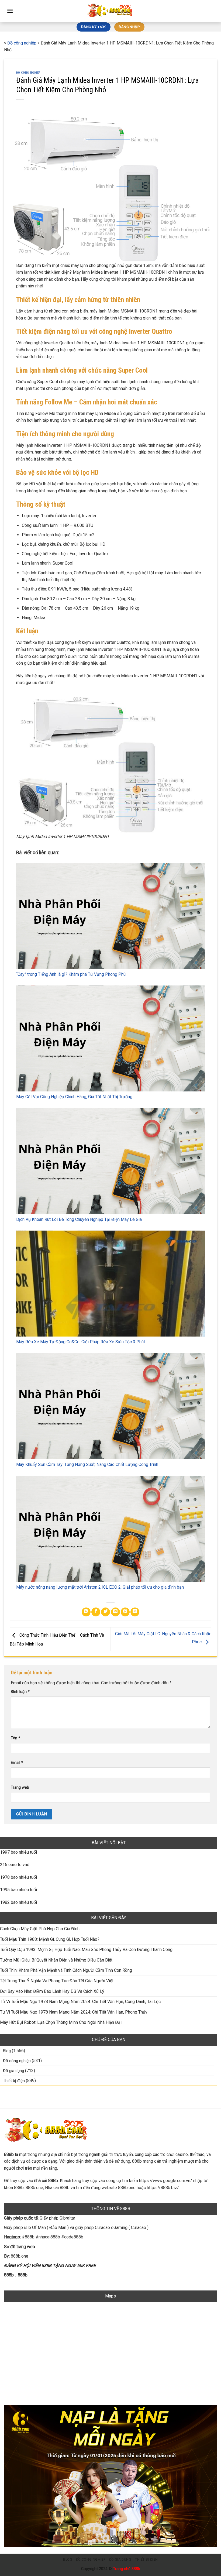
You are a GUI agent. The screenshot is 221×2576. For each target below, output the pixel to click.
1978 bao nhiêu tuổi (18, 1877)
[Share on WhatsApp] (86, 1612)
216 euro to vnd (15, 1865)
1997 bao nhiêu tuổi (18, 1852)
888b (9, 2275)
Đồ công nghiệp (22, 43)
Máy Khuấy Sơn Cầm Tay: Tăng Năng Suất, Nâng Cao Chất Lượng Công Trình (87, 1464)
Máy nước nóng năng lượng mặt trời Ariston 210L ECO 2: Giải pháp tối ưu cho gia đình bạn (100, 1587)
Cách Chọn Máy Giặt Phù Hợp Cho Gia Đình (40, 1929)
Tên (15, 1738)
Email (17, 1763)
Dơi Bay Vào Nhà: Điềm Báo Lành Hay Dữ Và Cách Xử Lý (52, 1991)
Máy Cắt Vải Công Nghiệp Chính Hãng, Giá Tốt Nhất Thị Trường (74, 1097)
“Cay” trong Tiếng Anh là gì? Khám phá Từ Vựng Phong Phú (71, 974)
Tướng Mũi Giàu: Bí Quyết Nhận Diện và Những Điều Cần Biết (56, 1960)
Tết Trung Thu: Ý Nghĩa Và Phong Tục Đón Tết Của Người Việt (57, 1981)
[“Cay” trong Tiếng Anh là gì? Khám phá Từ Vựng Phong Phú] (110, 916)
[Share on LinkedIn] (135, 1612)
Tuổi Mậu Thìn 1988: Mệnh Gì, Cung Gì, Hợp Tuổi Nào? (50, 1939)
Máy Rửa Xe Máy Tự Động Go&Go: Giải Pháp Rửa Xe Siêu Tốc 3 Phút (81, 1342)
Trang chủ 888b (127, 2569)
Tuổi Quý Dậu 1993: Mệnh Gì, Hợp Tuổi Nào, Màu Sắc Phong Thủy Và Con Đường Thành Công (86, 1950)
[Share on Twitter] (106, 1612)
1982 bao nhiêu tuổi (18, 1902)
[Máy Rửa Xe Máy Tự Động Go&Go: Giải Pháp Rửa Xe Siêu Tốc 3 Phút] (110, 1284)
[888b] (110, 11)
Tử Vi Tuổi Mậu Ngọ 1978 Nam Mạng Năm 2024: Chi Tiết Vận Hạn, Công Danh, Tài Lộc (80, 2002)
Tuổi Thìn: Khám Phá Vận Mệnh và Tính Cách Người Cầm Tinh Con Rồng (66, 1970)
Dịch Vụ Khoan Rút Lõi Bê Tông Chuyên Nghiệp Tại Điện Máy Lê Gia (79, 1219)
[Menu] (10, 11)
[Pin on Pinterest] (125, 1612)
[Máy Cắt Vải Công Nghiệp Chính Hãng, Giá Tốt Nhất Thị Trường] (110, 1039)
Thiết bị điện (14, 2081)
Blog (7, 2051)
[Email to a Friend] (115, 1612)
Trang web (20, 1787)
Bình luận (20, 1692)
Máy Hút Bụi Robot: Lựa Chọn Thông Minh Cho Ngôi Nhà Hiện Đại (61, 2022)
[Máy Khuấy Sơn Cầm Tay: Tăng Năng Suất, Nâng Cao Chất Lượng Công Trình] (110, 1406)
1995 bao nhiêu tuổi (18, 1890)
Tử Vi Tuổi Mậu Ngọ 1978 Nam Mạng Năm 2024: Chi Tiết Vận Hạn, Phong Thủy (74, 2012)
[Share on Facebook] (96, 1612)
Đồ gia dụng (13, 2071)
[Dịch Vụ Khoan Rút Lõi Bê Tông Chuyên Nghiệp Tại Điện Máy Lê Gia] (110, 1161)
